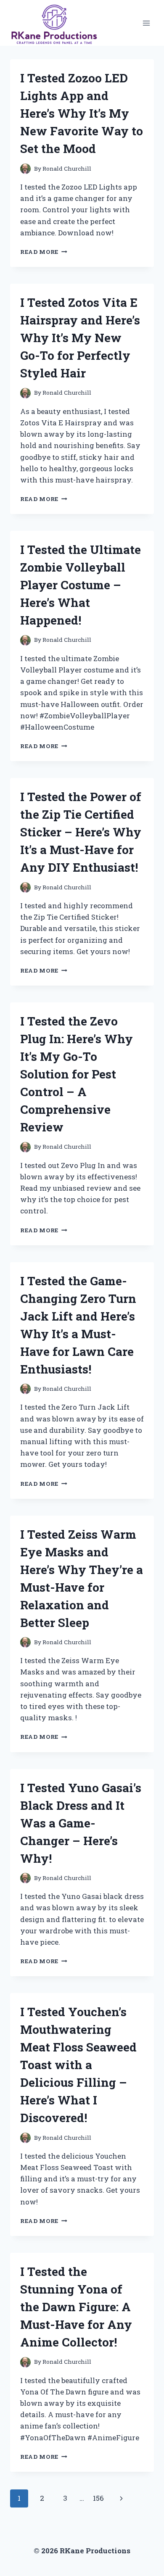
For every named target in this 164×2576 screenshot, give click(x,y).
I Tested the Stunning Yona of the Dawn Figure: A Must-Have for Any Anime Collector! (76, 2307)
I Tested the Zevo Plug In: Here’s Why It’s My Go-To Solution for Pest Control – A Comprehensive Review (77, 1074)
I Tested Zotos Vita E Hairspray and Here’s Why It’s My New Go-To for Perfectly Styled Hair (80, 338)
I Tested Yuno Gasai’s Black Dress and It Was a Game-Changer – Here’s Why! (81, 1823)
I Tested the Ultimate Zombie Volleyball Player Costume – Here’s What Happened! (81, 585)
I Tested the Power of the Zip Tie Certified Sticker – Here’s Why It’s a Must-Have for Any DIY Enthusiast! (81, 832)
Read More (44, 252)
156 (98, 2498)
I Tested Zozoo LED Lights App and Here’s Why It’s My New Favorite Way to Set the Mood (82, 113)
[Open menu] (146, 23)
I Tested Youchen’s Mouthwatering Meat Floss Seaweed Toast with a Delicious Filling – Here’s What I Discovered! (78, 2065)
